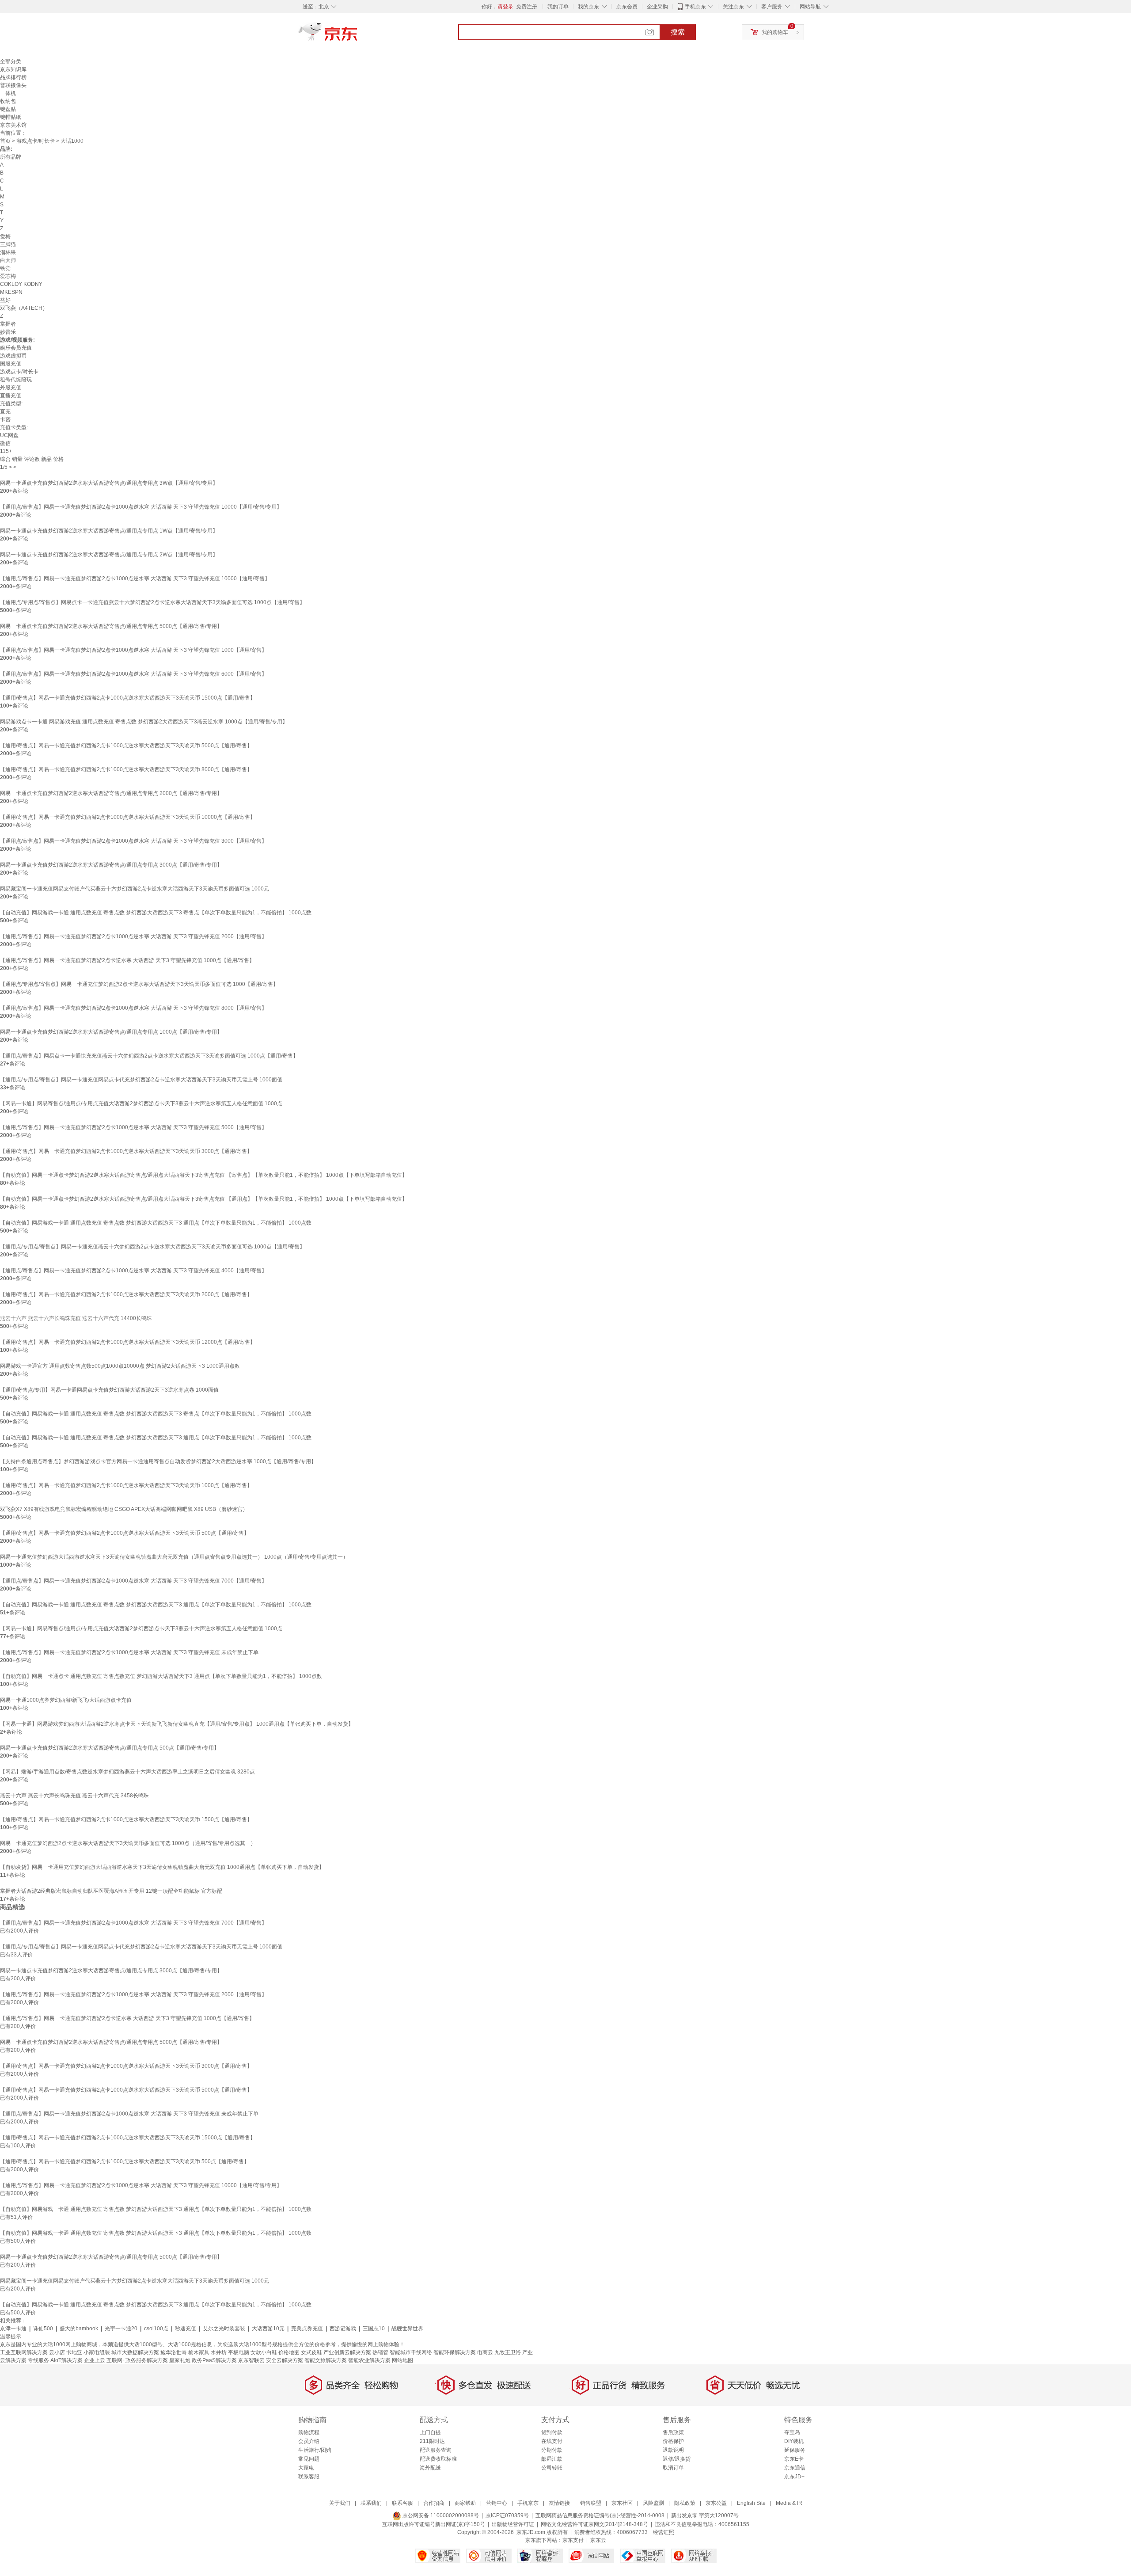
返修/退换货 (677, 2459)
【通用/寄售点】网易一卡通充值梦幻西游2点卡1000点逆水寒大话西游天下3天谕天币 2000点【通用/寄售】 (126, 1294)
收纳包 (8, 101)
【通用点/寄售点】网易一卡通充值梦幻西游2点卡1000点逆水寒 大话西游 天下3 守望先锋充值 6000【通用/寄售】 (133, 674)
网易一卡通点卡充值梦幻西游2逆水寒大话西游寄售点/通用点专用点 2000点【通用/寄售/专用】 (111, 793)
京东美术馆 (13, 125)
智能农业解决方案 (369, 2360)
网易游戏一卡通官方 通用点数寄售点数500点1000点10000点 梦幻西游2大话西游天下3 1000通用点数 (120, 1366)
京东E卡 (794, 2459)
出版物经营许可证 (513, 2524)
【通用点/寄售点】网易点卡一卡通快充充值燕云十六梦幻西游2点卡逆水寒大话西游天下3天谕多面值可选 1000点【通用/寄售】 (149, 1056)
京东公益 (716, 2503)
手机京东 (695, 7)
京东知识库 (13, 69)
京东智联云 (251, 2360)
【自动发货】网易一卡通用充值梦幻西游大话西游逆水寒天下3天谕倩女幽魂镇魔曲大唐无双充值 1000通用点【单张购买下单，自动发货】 (162, 1867)
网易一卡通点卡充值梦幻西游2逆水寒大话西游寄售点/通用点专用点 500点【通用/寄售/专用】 (110, 1748)
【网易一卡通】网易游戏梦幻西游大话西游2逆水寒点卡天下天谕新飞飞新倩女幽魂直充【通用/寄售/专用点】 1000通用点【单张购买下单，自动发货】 (177, 1724)
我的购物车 (775, 32)
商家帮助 (465, 2503)
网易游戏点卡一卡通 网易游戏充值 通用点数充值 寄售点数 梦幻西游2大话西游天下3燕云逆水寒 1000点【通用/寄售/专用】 (144, 722)
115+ (6, 451)
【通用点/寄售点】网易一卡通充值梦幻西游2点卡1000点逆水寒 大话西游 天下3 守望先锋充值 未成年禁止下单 (129, 1652)
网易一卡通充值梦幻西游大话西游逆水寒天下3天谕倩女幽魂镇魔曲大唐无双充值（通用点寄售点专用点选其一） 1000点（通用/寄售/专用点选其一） (174, 1557)
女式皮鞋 (311, 2352)
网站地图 (402, 2360)
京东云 (598, 2540)
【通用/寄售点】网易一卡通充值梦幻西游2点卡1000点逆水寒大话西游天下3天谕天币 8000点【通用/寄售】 (126, 769)
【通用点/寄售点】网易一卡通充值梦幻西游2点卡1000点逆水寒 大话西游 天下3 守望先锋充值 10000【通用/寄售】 (135, 578)
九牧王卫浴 (508, 2352)
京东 (358, 35)
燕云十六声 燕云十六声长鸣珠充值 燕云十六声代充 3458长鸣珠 (74, 1796)
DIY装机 (794, 2441)
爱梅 (5, 236)
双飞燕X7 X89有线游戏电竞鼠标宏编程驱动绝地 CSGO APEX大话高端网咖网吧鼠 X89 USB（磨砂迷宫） (124, 1509)
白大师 (8, 260)
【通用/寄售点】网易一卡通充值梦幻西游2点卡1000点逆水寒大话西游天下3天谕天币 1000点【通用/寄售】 (126, 1485)
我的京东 (588, 7)
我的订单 (558, 7)
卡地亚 (74, 2352)
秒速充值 (186, 2329)
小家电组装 (97, 2352)
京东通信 (795, 2468)
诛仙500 (43, 2329)
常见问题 (309, 2459)
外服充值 (11, 388)
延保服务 (795, 2450)
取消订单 (673, 2468)
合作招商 (434, 2503)
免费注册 (527, 7)
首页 (5, 141)
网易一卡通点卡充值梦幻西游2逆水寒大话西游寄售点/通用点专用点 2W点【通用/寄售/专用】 (109, 555)
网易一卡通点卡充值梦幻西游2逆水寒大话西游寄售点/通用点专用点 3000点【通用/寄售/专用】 (111, 865)
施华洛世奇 (174, 2352)
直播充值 (11, 396)
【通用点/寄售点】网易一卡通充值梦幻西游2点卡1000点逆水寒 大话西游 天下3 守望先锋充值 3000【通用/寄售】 (133, 841)
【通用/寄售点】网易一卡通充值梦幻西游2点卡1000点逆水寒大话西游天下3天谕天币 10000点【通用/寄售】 (128, 817)
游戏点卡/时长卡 (36, 141)
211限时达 (432, 2441)
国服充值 (11, 364)
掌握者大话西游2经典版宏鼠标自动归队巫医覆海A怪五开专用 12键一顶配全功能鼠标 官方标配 (111, 1891)
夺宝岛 (792, 2432)
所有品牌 (11, 157)
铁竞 (5, 268)
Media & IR (789, 2503)
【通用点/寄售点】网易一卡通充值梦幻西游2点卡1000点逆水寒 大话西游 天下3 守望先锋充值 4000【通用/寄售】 (133, 1271)
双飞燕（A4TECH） (24, 308)
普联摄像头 (13, 85)
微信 (5, 443)
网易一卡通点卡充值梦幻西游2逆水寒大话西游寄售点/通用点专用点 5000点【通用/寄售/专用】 (111, 626)
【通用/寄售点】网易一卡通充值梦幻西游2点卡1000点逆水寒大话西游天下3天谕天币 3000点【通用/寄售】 (126, 1151)
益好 (5, 300)
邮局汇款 (552, 2459)
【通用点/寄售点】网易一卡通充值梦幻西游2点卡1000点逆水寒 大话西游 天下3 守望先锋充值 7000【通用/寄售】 (133, 1581)
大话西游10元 (268, 2329)
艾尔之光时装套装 (224, 2329)
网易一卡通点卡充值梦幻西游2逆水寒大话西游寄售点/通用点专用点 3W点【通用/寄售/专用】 (109, 483)
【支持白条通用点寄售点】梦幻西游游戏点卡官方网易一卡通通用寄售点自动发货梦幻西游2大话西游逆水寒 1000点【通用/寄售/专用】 (158, 1461)
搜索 (678, 32)
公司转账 (552, 2468)
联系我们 (371, 2503)
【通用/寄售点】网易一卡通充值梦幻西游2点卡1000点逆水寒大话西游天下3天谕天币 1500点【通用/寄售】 (126, 1819)
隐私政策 (685, 2503)
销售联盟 (591, 2503)
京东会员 (627, 7)
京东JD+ (794, 2477)
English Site (751, 2503)
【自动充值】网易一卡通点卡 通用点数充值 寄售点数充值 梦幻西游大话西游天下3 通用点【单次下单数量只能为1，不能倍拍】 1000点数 (161, 1676)
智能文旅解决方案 (326, 2360)
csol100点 (156, 2329)
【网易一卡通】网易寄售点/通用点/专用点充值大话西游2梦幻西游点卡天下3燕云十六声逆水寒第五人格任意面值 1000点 (141, 1103)
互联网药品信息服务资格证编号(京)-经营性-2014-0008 (600, 2515)
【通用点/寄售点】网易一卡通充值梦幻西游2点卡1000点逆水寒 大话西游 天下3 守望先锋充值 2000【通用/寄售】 (133, 936)
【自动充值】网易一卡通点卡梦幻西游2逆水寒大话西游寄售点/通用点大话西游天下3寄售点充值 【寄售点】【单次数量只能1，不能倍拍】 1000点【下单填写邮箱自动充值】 (204, 1175)
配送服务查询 (436, 2450)
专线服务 (38, 2360)
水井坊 (219, 2352)
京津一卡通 (13, 2329)
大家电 (306, 2468)
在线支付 (552, 2441)
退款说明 (673, 2450)
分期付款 (552, 2450)
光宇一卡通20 (121, 2329)
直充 (5, 411)
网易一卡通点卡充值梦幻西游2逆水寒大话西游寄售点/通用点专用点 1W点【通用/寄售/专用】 (109, 531)
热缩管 (380, 2352)
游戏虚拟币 (13, 356)
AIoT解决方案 (66, 2360)
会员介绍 (309, 2441)
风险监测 (653, 2503)
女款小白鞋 (264, 2352)
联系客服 (309, 2477)
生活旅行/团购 (315, 2450)
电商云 (485, 2352)
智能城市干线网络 (411, 2352)
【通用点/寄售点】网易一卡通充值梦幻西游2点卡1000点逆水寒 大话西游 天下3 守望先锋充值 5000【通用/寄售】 (133, 1127)
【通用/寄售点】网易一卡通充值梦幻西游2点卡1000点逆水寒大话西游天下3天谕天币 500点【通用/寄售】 (125, 1533)
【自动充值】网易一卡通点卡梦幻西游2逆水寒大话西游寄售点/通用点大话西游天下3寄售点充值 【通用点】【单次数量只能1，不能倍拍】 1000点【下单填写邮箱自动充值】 (204, 1199)
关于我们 (340, 2503)
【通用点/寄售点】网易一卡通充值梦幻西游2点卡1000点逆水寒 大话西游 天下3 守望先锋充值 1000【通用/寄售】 (133, 650)
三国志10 (374, 2329)
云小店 (57, 2352)
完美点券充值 (307, 2329)
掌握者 (8, 324)
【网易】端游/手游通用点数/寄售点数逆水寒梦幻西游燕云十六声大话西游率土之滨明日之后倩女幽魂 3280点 (127, 1772)
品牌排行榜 (13, 77)
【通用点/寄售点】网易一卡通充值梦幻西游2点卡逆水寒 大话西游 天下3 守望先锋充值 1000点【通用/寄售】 (127, 960)
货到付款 (552, 2432)
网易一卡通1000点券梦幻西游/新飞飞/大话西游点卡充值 (66, 1700)
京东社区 (622, 2503)
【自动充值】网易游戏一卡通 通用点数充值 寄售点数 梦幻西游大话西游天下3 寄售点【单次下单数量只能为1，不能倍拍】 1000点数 (156, 913)
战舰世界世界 (407, 2329)
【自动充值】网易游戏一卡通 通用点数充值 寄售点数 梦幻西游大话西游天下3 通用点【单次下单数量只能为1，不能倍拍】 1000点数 (156, 1223)
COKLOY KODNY (21, 284)
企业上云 (95, 2360)
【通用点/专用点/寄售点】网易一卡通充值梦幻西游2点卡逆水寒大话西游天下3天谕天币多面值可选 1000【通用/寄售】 (139, 984)
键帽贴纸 (11, 117)
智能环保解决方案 (455, 2352)
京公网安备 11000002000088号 (440, 2515)
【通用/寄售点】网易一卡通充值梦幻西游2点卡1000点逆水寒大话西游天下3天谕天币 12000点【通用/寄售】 (128, 1342)
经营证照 (664, 2532)
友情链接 (559, 2503)
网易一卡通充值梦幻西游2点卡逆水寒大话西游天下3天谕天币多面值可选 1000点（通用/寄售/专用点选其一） (128, 1843)
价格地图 (289, 2352)
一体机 (8, 93)
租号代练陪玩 (16, 380)
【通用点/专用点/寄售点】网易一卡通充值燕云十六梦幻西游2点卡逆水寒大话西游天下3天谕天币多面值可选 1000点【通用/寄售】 (152, 1247)
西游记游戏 (343, 2329)
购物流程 (309, 2432)
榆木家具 (199, 2352)
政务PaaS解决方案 (214, 2360)
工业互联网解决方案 (24, 2352)
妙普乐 (8, 332)
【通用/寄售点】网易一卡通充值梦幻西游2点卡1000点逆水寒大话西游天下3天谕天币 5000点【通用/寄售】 (126, 746)
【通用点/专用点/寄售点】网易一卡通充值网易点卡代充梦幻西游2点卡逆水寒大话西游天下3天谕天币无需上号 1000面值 (141, 1080)
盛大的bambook (79, 2329)
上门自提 (430, 2432)
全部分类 (11, 61)
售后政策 (673, 2432)
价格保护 (673, 2441)
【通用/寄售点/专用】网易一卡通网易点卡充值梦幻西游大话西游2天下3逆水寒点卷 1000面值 (109, 1390)
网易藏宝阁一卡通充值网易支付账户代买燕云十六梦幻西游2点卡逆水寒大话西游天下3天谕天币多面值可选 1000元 (135, 889)
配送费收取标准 (438, 2459)
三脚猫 (8, 244)
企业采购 (657, 7)
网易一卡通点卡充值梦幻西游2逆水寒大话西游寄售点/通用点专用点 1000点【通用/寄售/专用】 (111, 1032)
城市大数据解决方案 (135, 2352)
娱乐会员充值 (16, 348)
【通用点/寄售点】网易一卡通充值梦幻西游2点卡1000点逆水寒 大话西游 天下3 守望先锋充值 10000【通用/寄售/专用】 (141, 507)
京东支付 (573, 2540)
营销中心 (497, 2503)
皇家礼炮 (180, 2360)
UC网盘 (9, 435)
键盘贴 (8, 109)
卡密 (5, 419)
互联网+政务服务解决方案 (137, 2360)
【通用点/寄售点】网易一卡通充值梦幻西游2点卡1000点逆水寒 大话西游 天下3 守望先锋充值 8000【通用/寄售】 (133, 1008)
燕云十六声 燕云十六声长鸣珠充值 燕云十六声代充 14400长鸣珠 (76, 1318)
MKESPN (11, 292)
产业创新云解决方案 (347, 2352)
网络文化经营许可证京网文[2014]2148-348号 (594, 2524)
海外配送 (430, 2468)
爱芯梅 (8, 276)
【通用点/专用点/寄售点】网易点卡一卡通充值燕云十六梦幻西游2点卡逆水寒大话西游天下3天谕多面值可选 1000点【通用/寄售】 (152, 602)
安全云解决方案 (285, 2360)
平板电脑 (239, 2352)
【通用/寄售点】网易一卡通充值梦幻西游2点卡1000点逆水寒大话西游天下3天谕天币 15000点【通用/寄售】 (128, 698)
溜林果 (8, 252)
